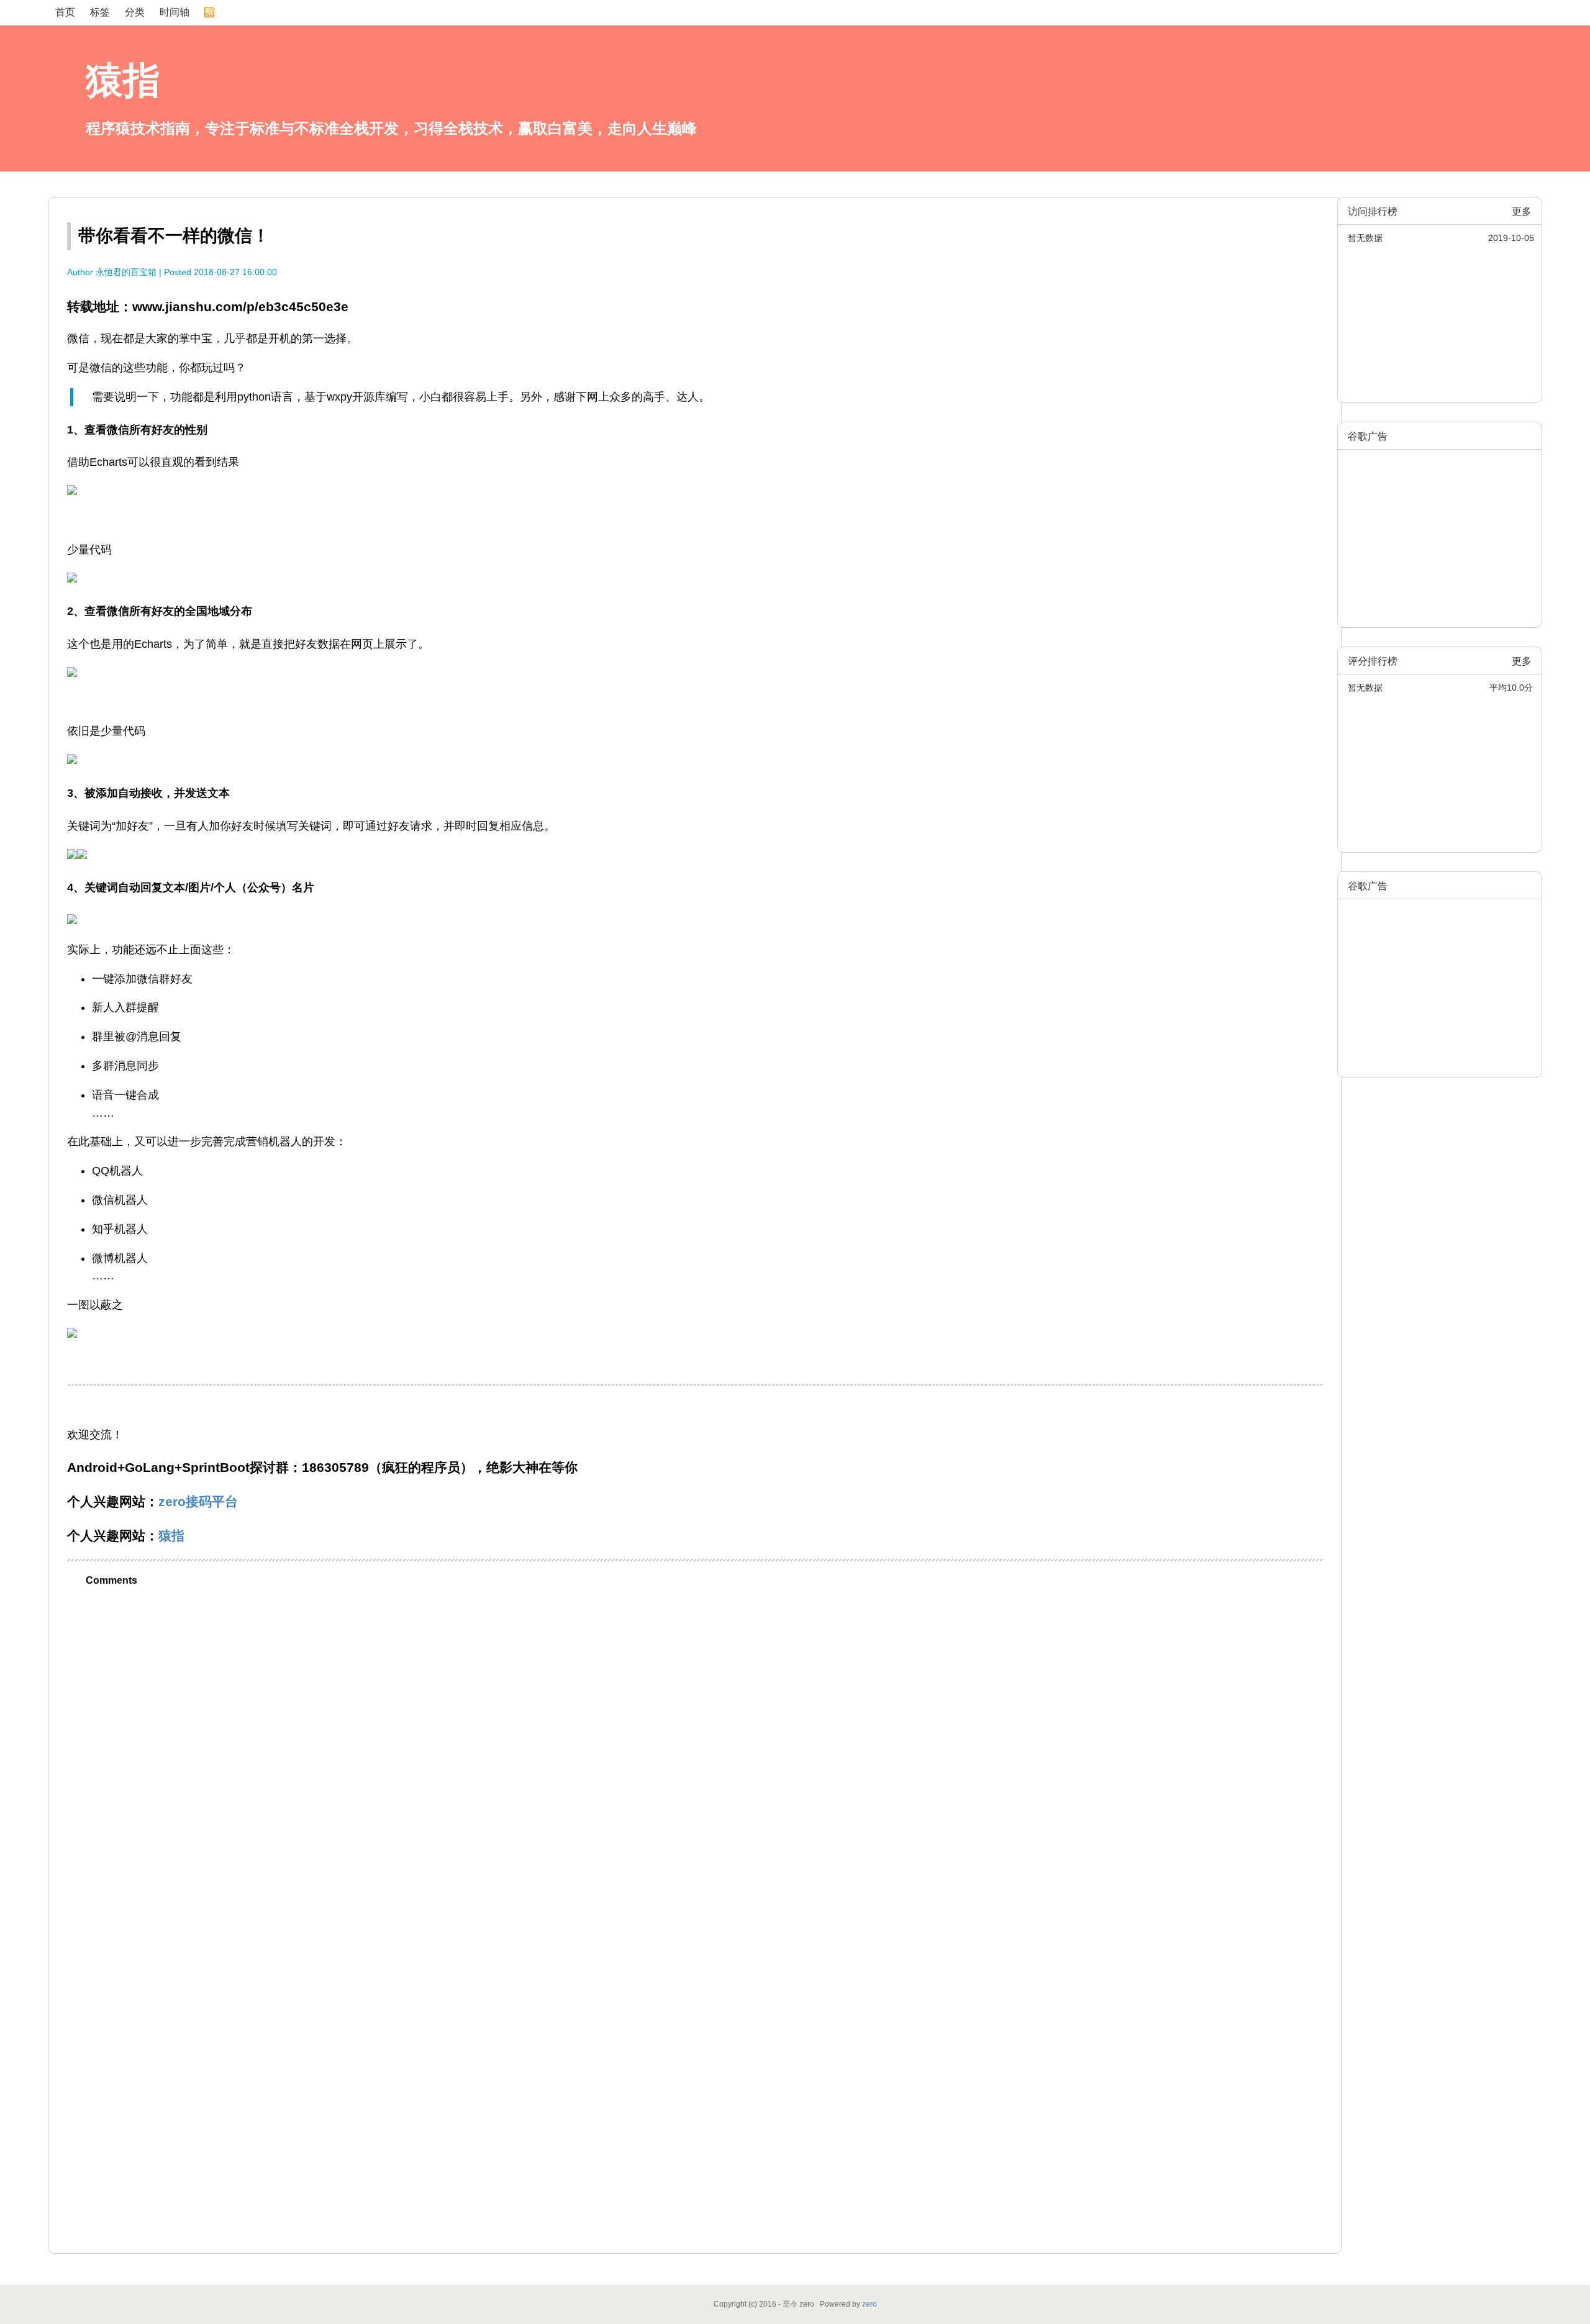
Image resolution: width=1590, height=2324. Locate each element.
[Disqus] (695, 1753)
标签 (100, 12)
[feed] (209, 12)
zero (870, 2304)
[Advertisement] (1440, 530)
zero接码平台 (198, 1501)
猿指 (123, 80)
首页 (65, 12)
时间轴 (175, 12)
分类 (135, 12)
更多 (1522, 211)
